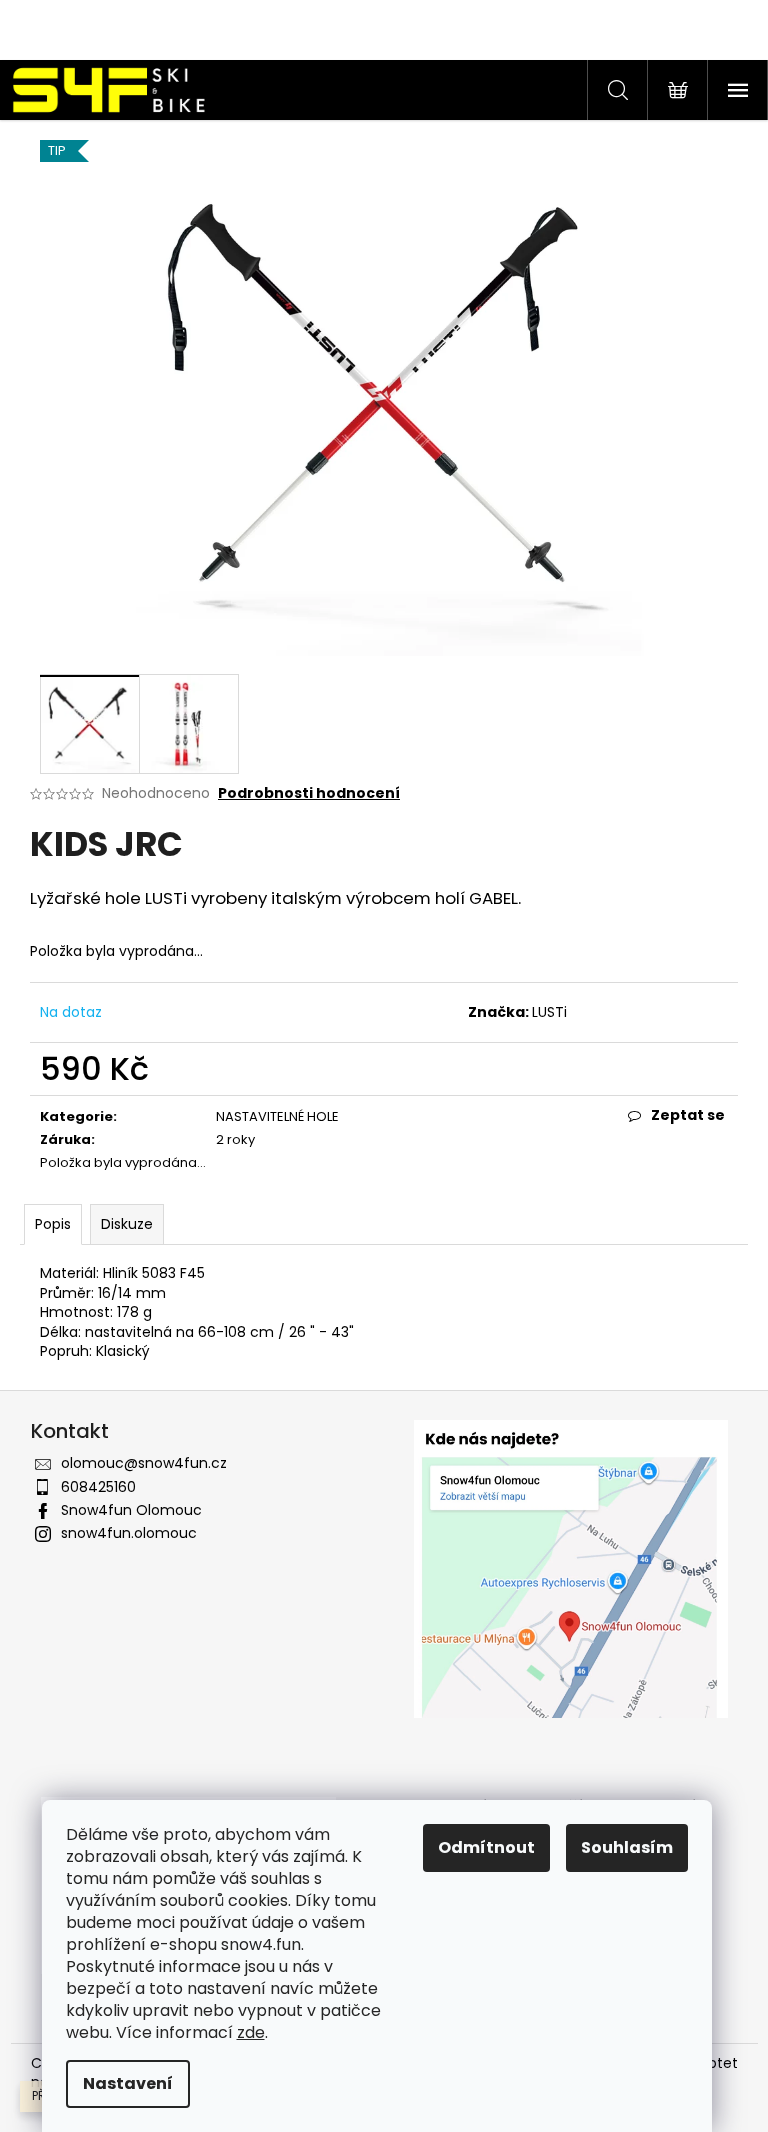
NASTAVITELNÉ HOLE (277, 1116)
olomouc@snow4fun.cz (144, 1463)
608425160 (98, 1487)
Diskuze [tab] (127, 1224)
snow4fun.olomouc (129, 1533)
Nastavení (128, 2083)
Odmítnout (486, 1847)
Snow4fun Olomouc (131, 1510)
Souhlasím (627, 1847)
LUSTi (549, 1012)
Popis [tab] (53, 1224)
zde (251, 2032)
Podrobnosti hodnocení (309, 793)
